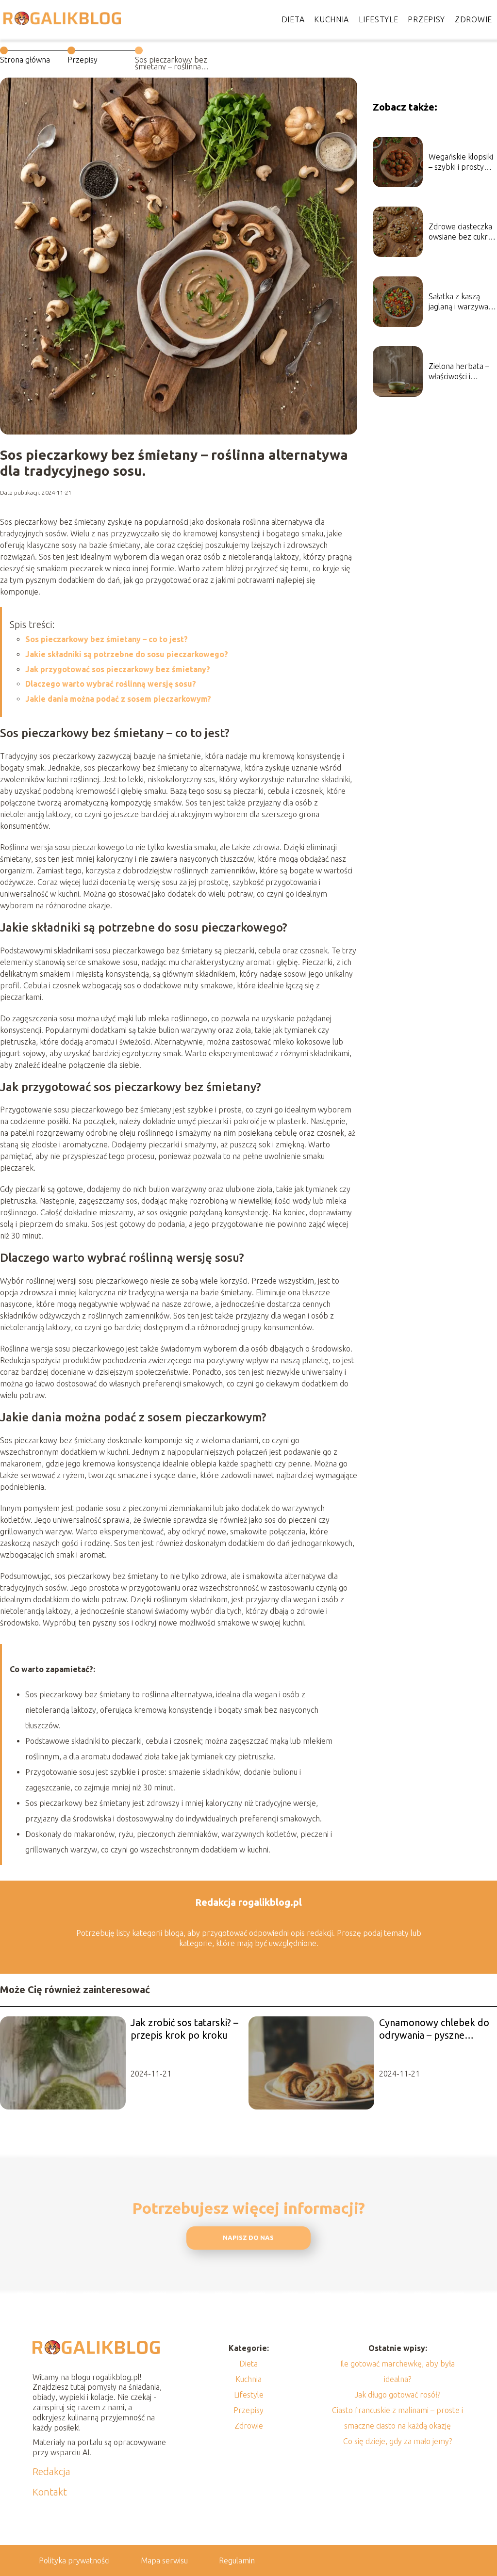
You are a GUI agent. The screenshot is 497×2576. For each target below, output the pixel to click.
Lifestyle (378, 19)
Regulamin (237, 2560)
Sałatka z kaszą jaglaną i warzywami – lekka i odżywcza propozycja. (463, 302)
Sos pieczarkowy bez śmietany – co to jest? (107, 639)
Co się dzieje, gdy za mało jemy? (398, 2441)
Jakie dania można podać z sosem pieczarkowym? (118, 699)
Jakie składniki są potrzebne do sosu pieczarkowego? (127, 654)
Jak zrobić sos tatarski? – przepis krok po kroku (184, 2029)
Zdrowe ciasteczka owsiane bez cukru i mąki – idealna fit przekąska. (462, 232)
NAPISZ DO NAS (248, 2238)
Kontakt (50, 2492)
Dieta (293, 19)
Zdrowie (473, 19)
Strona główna (25, 60)
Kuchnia (331, 19)
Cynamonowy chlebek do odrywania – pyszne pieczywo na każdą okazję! (434, 2029)
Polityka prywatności (74, 2560)
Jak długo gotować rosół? (398, 2395)
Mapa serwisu (164, 2560)
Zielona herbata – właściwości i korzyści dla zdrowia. (459, 372)
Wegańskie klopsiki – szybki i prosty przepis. (461, 162)
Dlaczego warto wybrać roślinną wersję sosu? (111, 684)
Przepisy (426, 19)
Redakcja (51, 2471)
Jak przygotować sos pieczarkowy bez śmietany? (118, 669)
